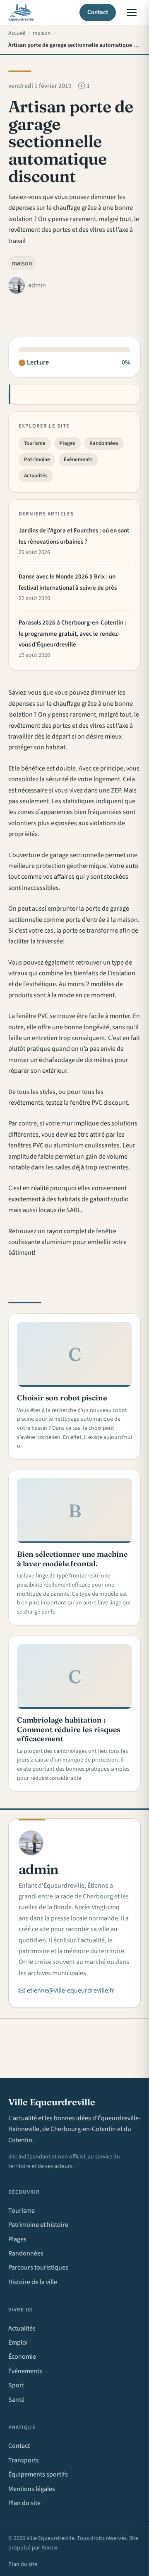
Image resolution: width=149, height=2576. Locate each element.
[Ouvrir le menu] (132, 12)
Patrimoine (37, 459)
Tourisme (35, 443)
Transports (24, 2460)
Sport (16, 2385)
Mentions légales (32, 2489)
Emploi (18, 2343)
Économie (22, 2357)
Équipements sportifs (38, 2474)
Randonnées (104, 443)
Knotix (49, 2548)
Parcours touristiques (38, 2267)
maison (22, 263)
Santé (16, 2400)
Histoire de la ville (33, 2282)
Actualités (36, 476)
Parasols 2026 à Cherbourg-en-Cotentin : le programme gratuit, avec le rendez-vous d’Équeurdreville (72, 634)
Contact (98, 12)
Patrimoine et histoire (38, 2225)
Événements (78, 459)
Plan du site (24, 2503)
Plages (67, 443)
